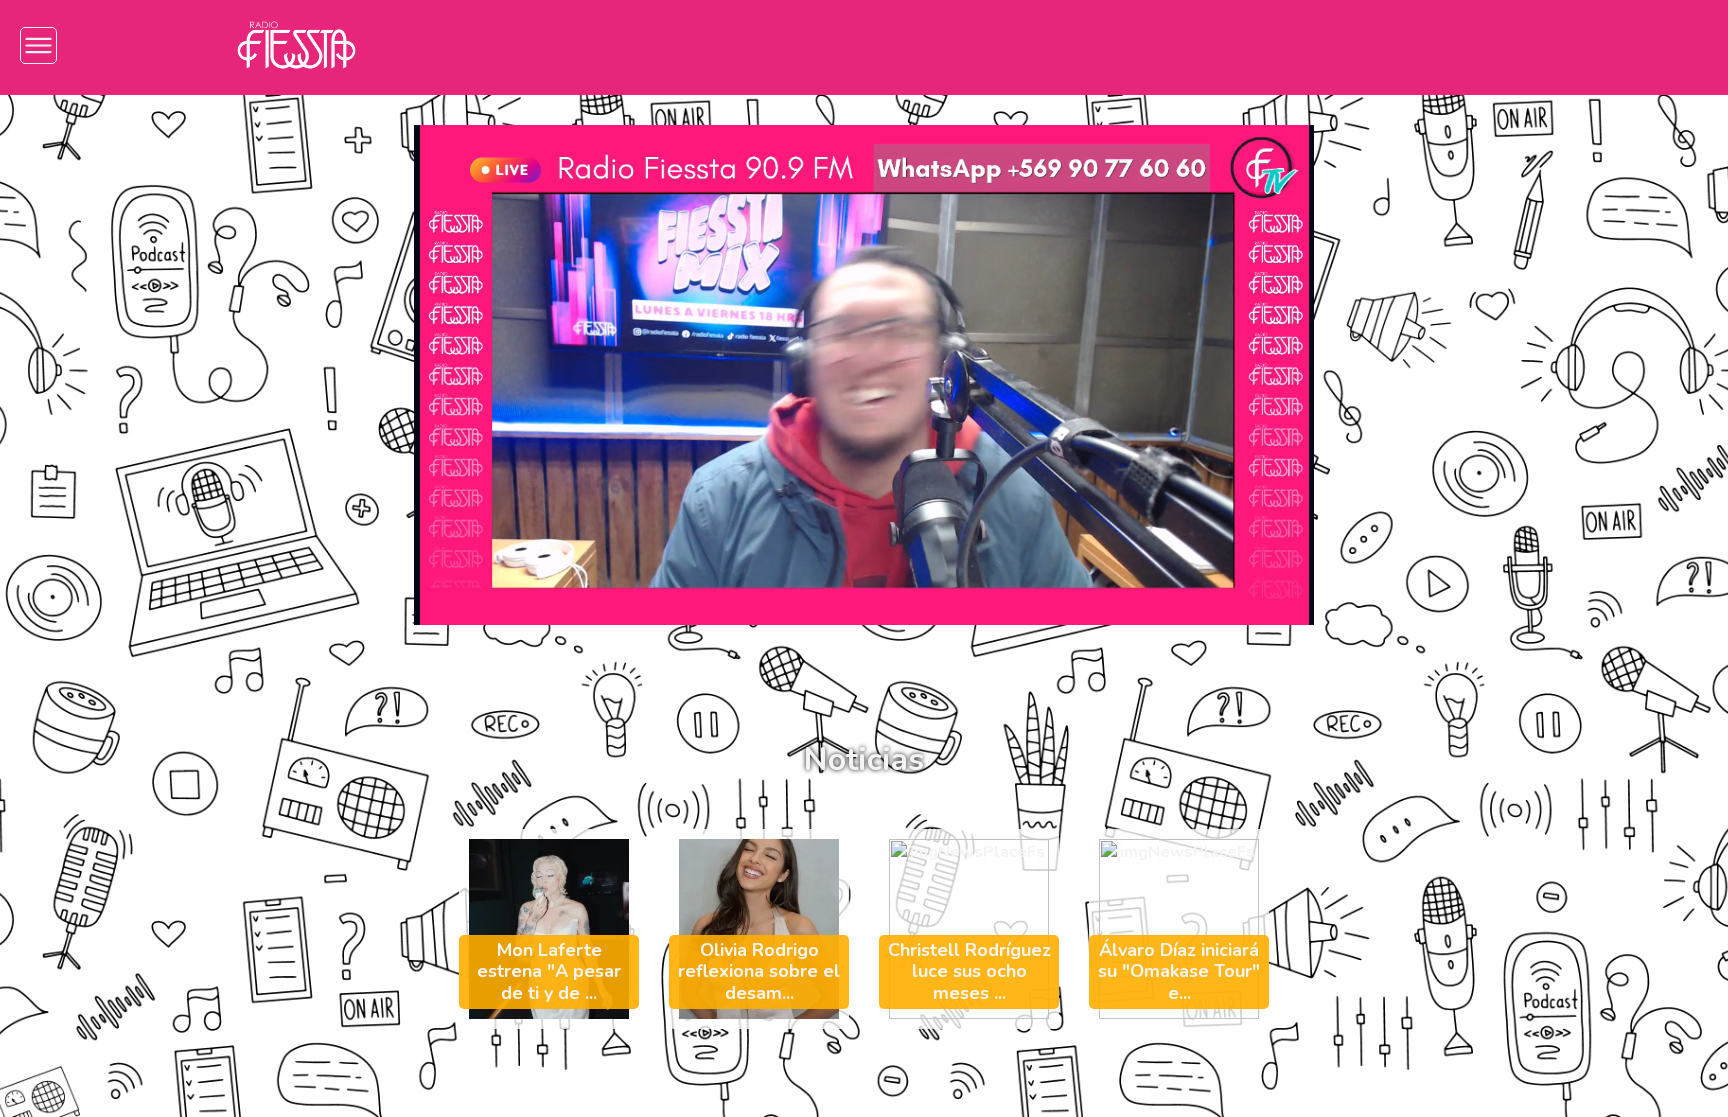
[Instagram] (1247, 45)
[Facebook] (1307, 45)
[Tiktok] (1367, 45)
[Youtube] (1427, 45)
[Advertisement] (129, 412)
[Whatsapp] (1487, 45)
